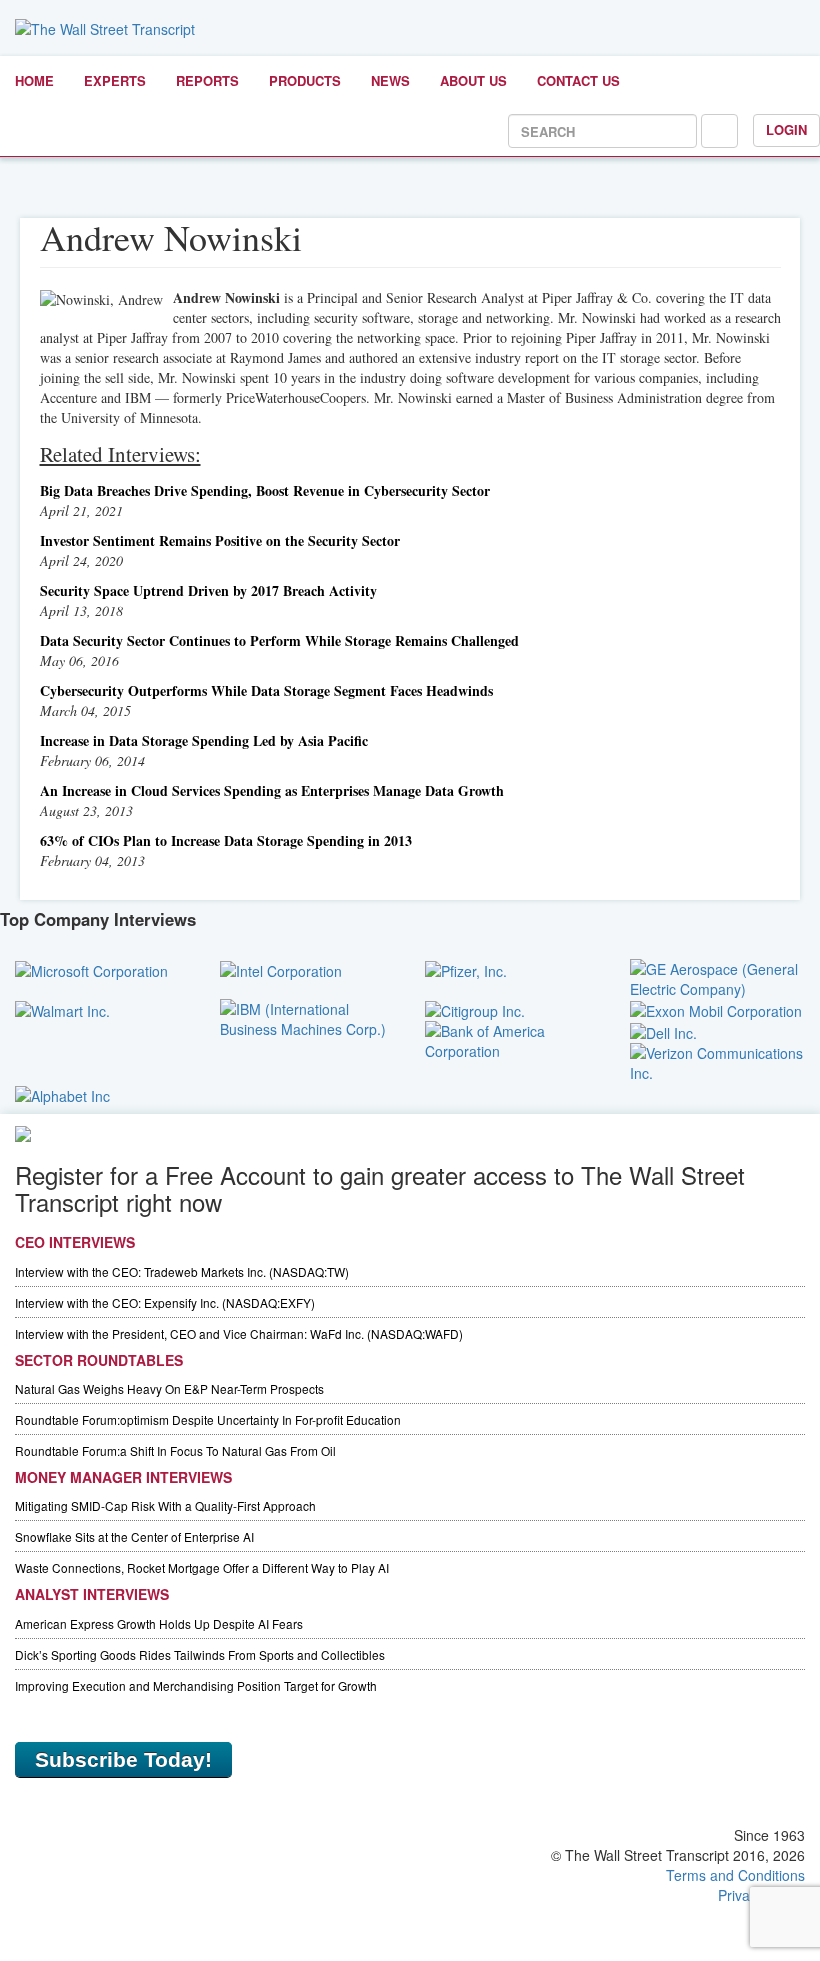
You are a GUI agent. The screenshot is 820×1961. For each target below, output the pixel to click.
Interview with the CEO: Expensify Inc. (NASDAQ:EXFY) (165, 1302)
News (390, 80)
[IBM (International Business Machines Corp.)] (307, 1016)
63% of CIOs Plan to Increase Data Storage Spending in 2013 (226, 840)
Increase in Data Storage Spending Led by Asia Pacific (204, 740)
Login (786, 129)
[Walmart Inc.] (62, 1009)
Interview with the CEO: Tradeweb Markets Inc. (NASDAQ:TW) (182, 1271)
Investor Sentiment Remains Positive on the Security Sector (220, 540)
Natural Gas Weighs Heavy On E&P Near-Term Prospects (169, 1388)
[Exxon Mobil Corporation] (716, 1009)
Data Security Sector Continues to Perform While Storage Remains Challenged (279, 640)
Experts (115, 80)
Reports (207, 80)
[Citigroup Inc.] (475, 1009)
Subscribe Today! (123, 1759)
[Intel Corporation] (281, 969)
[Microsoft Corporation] (91, 969)
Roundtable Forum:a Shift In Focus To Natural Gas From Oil (175, 1450)
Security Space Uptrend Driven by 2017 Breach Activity (208, 590)
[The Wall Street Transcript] (105, 27)
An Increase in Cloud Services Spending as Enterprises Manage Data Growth (272, 790)
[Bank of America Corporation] (512, 1039)
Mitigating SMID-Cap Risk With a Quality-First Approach (165, 1505)
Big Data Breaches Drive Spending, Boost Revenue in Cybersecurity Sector (265, 490)
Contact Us (578, 80)
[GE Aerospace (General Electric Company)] (717, 976)
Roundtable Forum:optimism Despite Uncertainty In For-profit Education (208, 1419)
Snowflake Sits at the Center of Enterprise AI (134, 1536)
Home (34, 80)
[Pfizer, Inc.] (466, 969)
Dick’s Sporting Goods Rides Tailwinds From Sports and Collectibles (200, 1654)
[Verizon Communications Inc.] (717, 1061)
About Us (473, 80)
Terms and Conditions (735, 1875)
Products (305, 80)
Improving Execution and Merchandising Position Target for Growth (196, 1685)
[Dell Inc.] (663, 1031)
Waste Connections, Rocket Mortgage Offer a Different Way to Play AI (202, 1567)
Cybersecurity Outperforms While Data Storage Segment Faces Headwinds (266, 690)
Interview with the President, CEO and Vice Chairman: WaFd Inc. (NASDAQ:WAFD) (239, 1333)
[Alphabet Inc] (62, 1093)
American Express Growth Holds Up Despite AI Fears (159, 1623)
